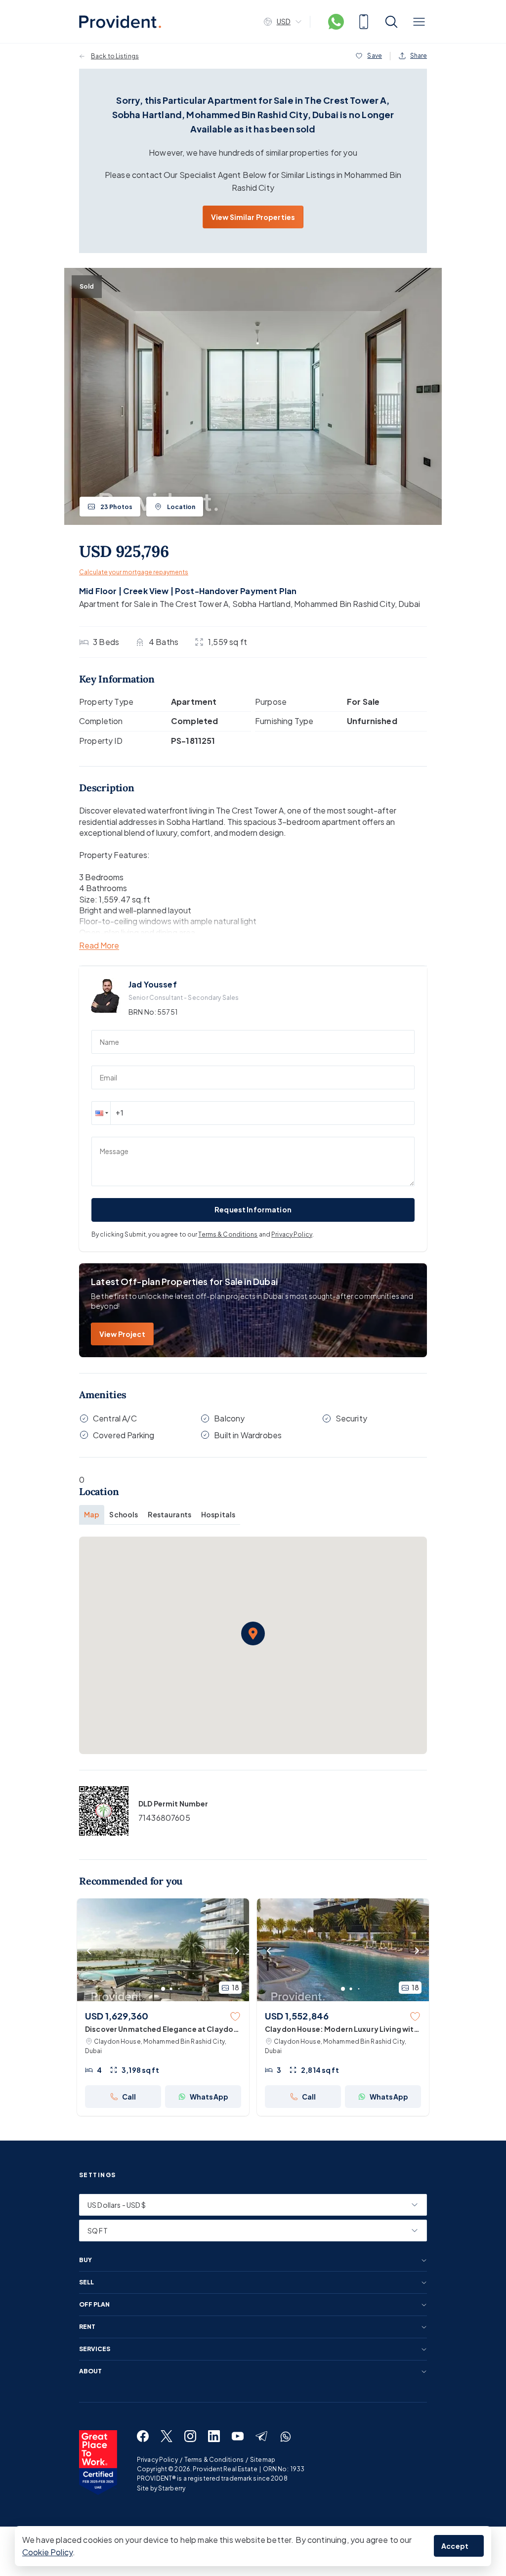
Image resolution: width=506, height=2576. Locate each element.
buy (85, 2260)
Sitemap (263, 2460)
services (95, 2349)
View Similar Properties (253, 217)
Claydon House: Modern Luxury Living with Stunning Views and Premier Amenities (342, 2029)
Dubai (409, 604)
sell (86, 2282)
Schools (124, 1514)
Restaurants (169, 1514)
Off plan (94, 2305)
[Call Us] (364, 22)
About (90, 2371)
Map (92, 1514)
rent (87, 2327)
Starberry (172, 2488)
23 (116, 507)
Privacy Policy (292, 1234)
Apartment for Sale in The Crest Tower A (154, 604)
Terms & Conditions (228, 1234)
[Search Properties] (391, 22)
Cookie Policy (47, 2552)
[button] (101, 1113)
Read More (99, 946)
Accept (455, 2546)
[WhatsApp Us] (336, 22)
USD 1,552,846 (297, 2016)
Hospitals (218, 1514)
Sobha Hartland (261, 604)
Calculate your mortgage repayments (134, 572)
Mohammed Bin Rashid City (344, 604)
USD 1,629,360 (117, 2016)
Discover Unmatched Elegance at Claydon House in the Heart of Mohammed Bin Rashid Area (161, 2029)
